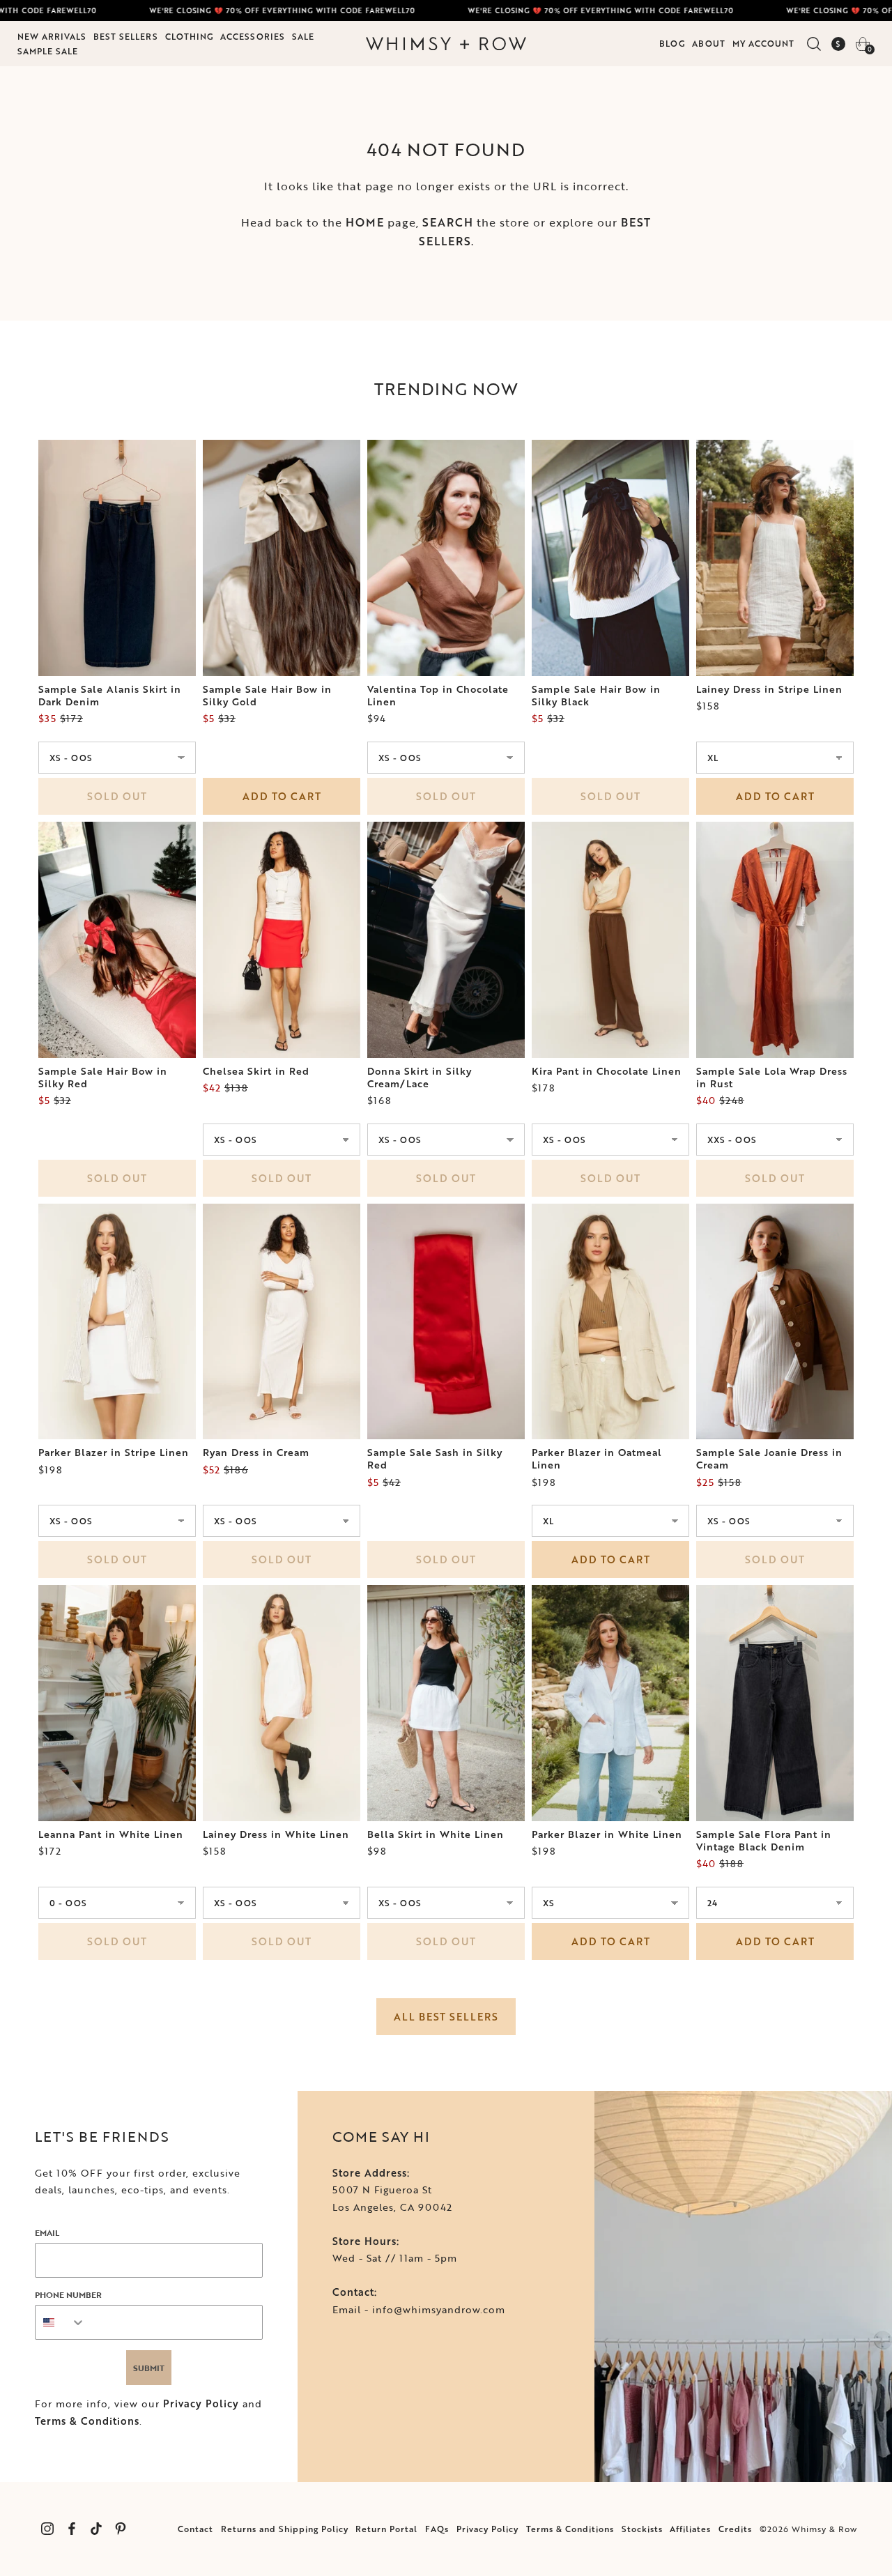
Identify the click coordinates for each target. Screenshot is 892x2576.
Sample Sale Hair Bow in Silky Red (103, 1078)
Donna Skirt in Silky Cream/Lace (420, 1078)
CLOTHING (189, 36)
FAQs (437, 2529)
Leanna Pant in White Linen (111, 1834)
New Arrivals (52, 36)
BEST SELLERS (126, 36)
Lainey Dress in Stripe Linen (769, 689)
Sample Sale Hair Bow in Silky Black (596, 696)
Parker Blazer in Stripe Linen (114, 1452)
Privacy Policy (201, 2403)
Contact (195, 2529)
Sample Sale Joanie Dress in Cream (769, 1459)
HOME (365, 222)
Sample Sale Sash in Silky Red (435, 1459)
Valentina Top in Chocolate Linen (438, 696)
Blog (672, 43)
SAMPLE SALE (48, 51)
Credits (735, 2529)
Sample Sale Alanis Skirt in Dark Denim (110, 696)
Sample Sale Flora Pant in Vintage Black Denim (764, 1841)
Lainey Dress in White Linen (276, 1834)
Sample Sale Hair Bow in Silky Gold (267, 696)
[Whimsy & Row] (446, 44)
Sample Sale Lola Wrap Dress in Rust (772, 1078)
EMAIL (47, 2232)
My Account (763, 43)
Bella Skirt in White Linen (436, 1834)
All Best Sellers (446, 2017)
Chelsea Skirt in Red (256, 1071)
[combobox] (61, 2322)
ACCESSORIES (253, 36)
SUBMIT (149, 2368)
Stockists (642, 2529)
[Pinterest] (120, 2529)
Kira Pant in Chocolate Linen (607, 1071)
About (709, 43)
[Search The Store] (814, 44)
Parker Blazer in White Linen (607, 1834)
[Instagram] (47, 2529)
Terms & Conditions (87, 2421)
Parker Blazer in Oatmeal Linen (597, 1459)
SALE (303, 36)
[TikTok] (96, 2529)
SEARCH (448, 222)
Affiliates (690, 2529)
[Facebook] (71, 2529)
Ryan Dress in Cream (256, 1452)
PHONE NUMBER (68, 2294)
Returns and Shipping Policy (285, 2529)
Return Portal (386, 2529)
